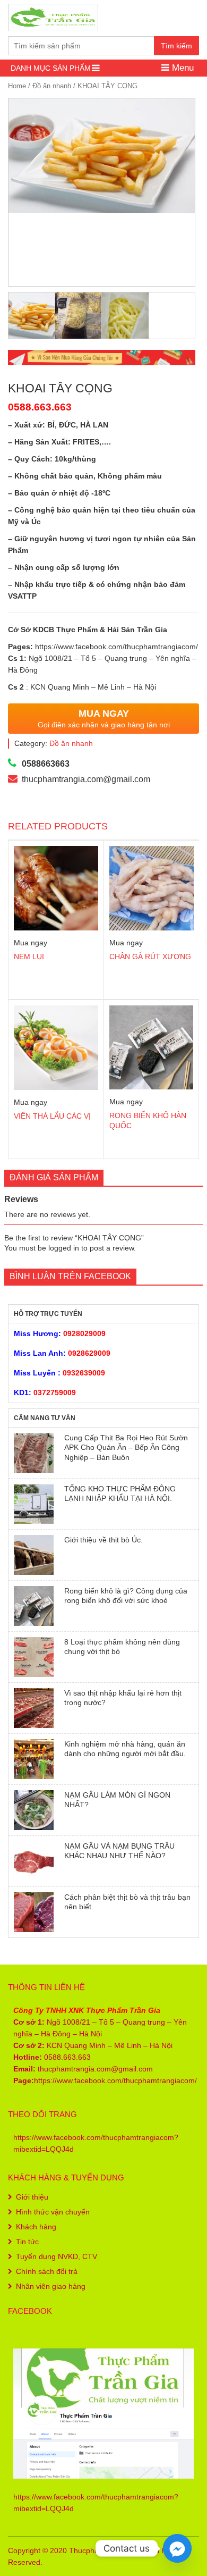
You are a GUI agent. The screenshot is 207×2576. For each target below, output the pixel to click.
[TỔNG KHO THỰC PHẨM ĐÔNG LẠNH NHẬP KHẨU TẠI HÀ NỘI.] (34, 1504)
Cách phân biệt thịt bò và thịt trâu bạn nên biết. (127, 1902)
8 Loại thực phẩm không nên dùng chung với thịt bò (122, 1647)
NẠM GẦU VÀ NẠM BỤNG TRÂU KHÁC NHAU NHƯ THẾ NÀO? (119, 1851)
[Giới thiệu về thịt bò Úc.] (34, 1555)
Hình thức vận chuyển (53, 2212)
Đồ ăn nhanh (52, 86)
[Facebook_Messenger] (177, 2548)
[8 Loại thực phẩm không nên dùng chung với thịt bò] (34, 1657)
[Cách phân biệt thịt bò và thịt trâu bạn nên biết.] (34, 1912)
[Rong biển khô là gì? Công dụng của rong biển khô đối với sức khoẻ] (34, 1606)
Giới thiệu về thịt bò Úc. (103, 1540)
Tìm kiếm (176, 46)
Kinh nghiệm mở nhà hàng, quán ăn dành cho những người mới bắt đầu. (125, 1749)
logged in (64, 1248)
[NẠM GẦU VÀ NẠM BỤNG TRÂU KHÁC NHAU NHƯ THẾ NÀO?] (34, 1861)
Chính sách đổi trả (47, 2271)
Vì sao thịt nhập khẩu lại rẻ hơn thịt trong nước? (123, 1698)
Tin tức (27, 2242)
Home (17, 86)
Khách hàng (36, 2227)
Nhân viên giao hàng (51, 2286)
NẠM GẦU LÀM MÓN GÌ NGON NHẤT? (117, 1800)
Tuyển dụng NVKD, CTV (57, 2256)
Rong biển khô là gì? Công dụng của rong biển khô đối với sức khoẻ (126, 1596)
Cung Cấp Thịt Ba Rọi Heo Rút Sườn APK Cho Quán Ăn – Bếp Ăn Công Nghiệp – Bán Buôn (126, 1448)
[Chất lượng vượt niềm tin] (53, 16)
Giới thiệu (32, 2197)
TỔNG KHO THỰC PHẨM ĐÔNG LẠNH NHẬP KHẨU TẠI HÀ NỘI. (120, 1493)
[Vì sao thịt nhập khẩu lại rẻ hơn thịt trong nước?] (34, 1708)
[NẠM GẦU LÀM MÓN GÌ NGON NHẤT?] (34, 1810)
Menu (182, 68)
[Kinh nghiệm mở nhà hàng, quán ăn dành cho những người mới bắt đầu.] (34, 1759)
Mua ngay (31, 943)
